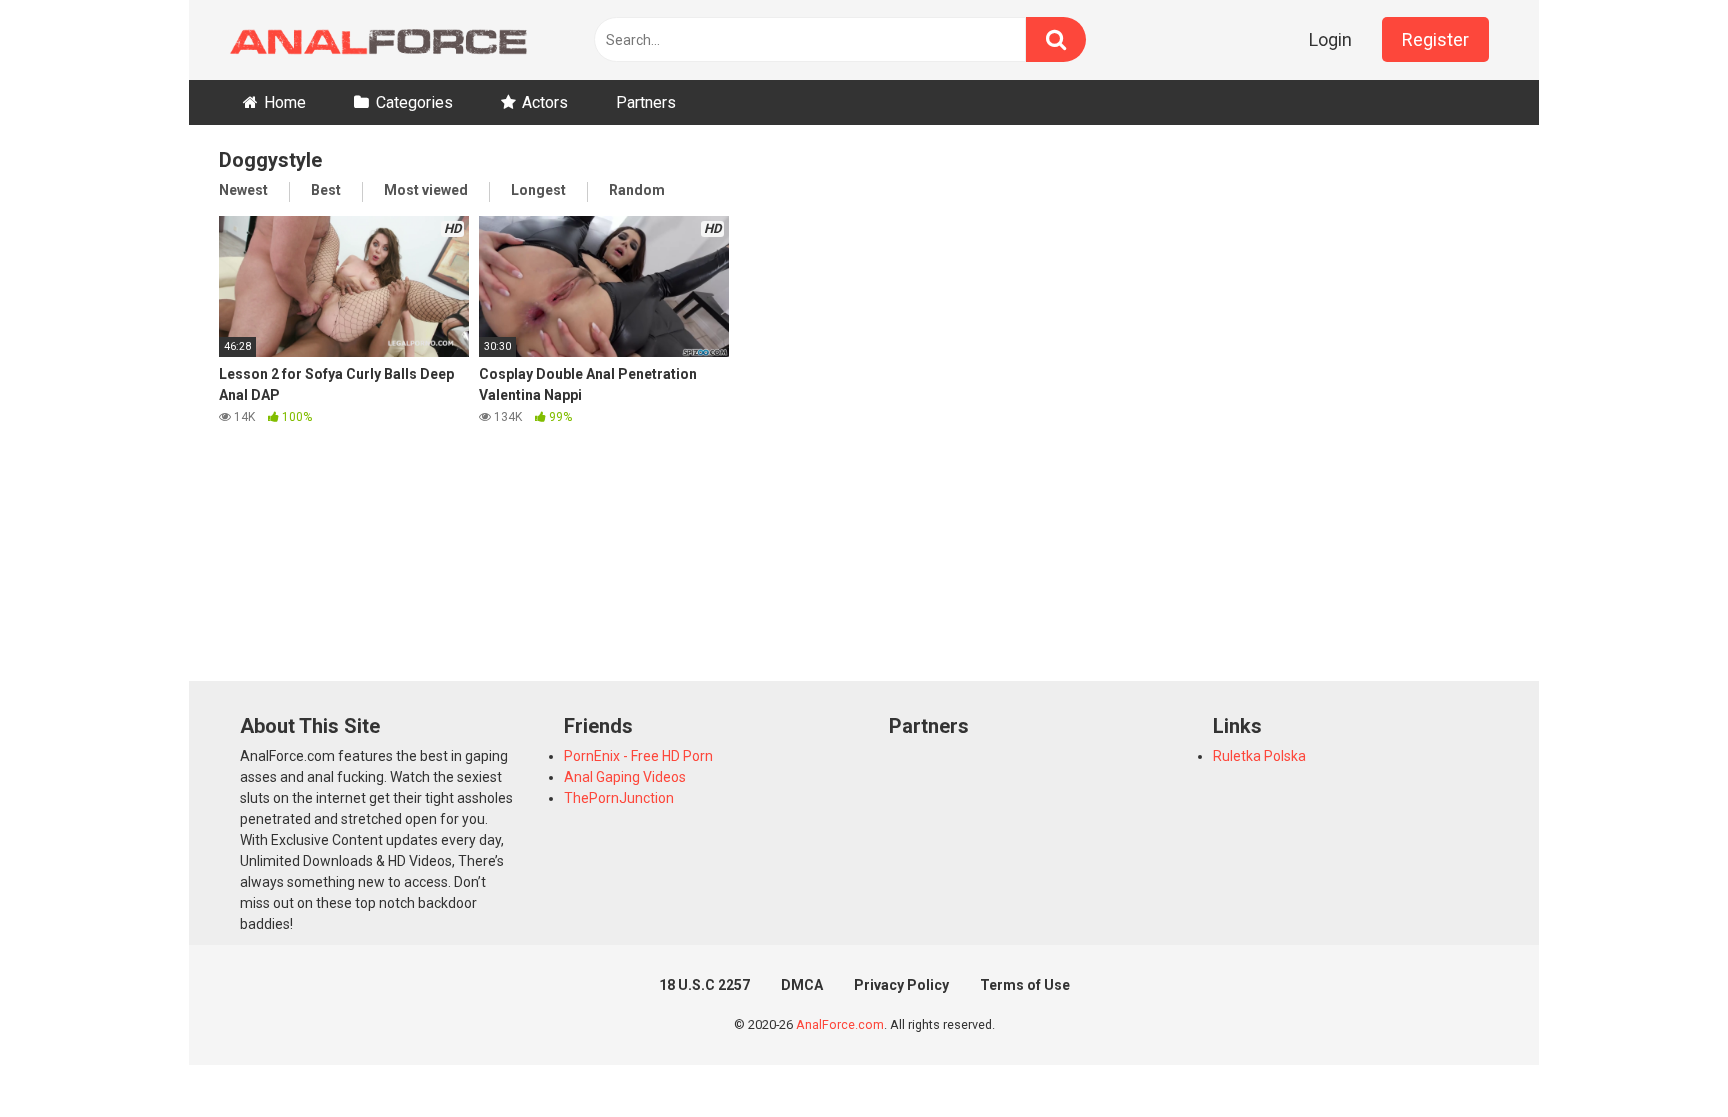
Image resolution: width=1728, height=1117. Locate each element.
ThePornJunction (619, 798)
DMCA (802, 985)
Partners (646, 102)
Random (637, 190)
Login (1330, 39)
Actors (545, 102)
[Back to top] (1661, 1056)
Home (285, 102)
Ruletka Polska (1259, 756)
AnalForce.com (840, 1024)
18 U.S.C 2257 (704, 985)
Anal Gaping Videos (625, 777)
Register (1435, 39)
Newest (243, 190)
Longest (538, 190)
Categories (414, 102)
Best (326, 190)
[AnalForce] (374, 40)
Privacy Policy (901, 985)
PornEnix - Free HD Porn (638, 756)
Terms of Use (1025, 985)
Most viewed (426, 190)
